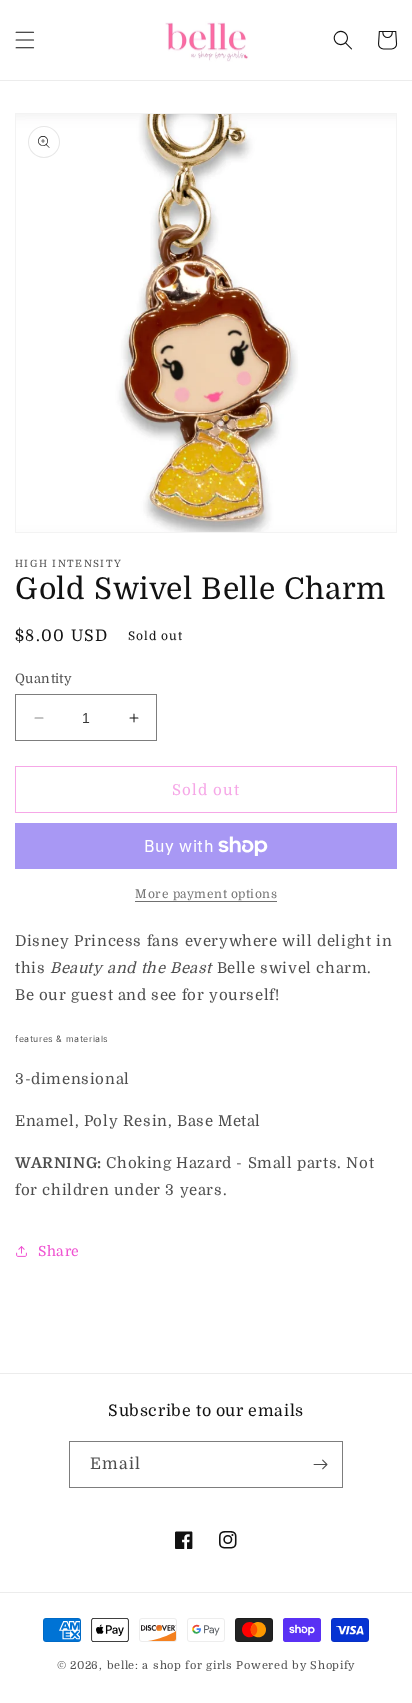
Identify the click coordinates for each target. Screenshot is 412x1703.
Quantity (43, 678)
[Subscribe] (320, 1464)
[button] (25, 40)
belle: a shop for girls (170, 1665)
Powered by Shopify (295, 1665)
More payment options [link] (206, 894)
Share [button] (59, 1251)
